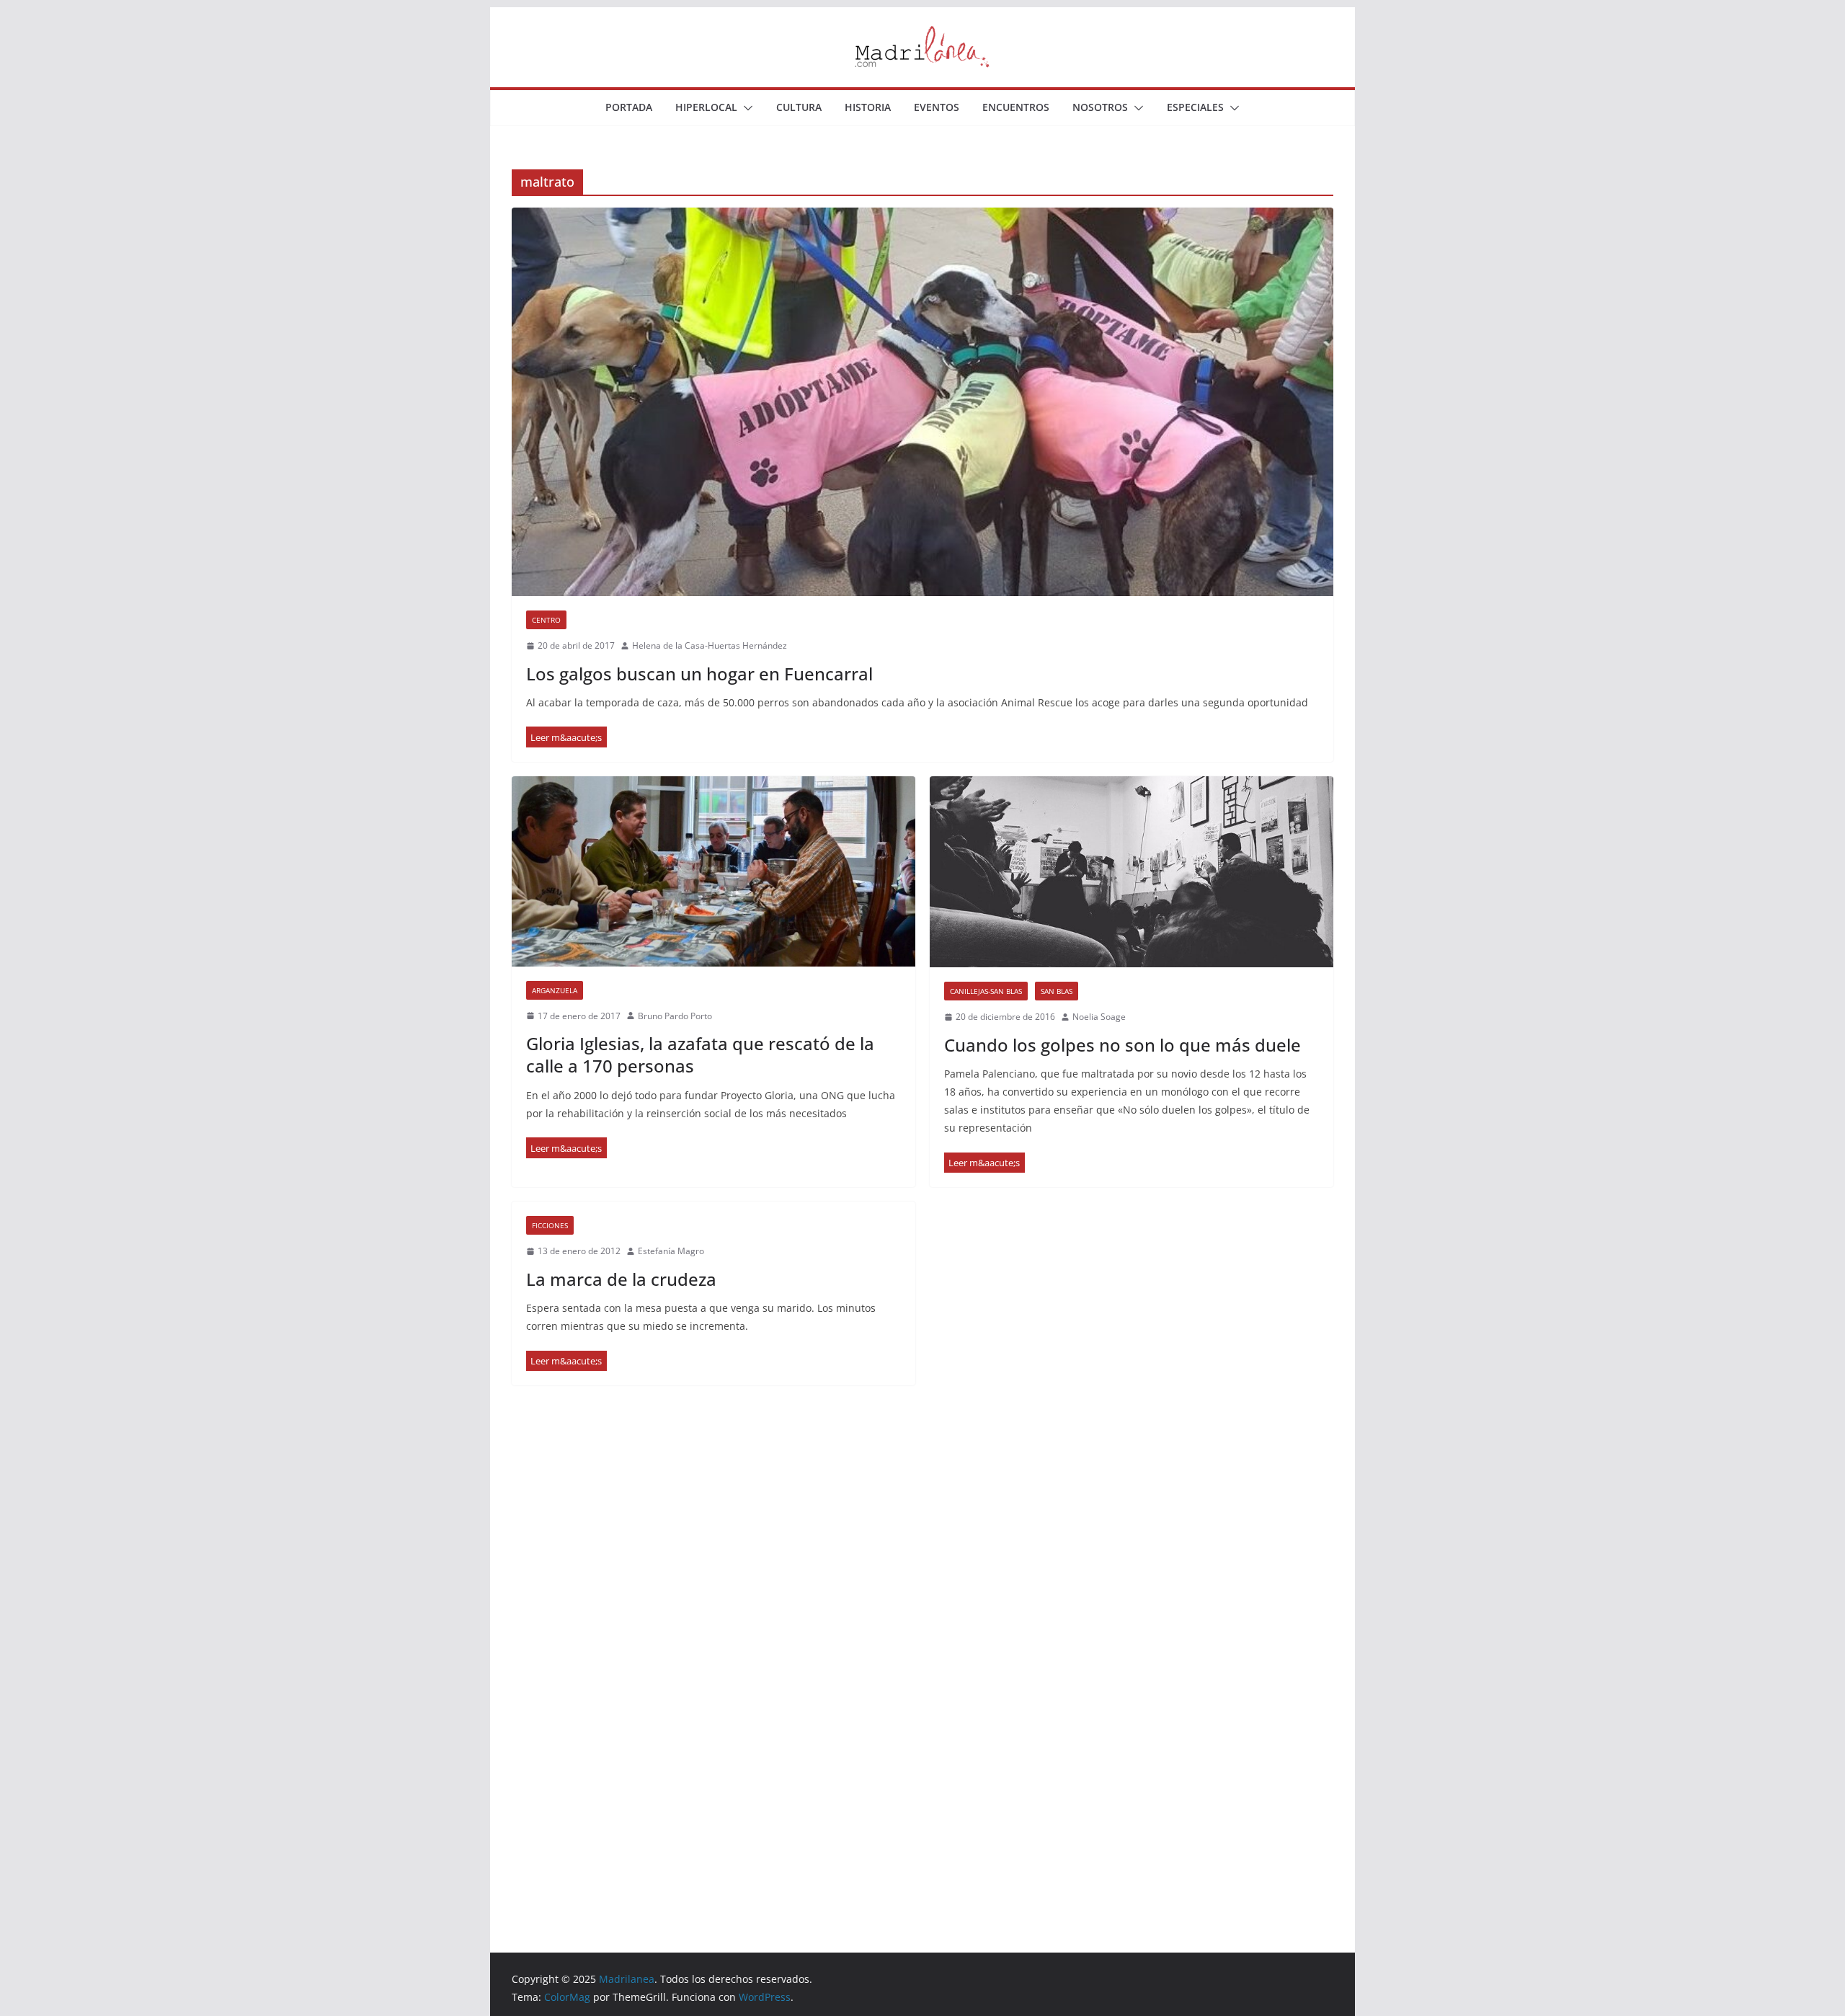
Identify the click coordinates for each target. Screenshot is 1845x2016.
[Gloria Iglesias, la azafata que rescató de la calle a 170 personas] (713, 871)
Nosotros (1100, 107)
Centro (546, 620)
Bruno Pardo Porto (675, 1016)
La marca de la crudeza (621, 1279)
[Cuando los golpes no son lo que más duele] (1132, 872)
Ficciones (550, 1225)
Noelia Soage (1099, 1017)
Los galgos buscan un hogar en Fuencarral (699, 674)
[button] (745, 108)
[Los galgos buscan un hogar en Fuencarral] (922, 402)
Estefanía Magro (671, 1251)
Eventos (937, 107)
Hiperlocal (706, 107)
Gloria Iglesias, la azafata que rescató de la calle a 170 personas (700, 1054)
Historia (868, 107)
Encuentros (1016, 107)
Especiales (1195, 107)
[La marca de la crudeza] (566, 1361)
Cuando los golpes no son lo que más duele (1122, 1045)
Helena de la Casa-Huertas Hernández (710, 645)
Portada (629, 107)
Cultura (799, 107)
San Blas (1057, 991)
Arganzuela (555, 990)
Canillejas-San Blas (986, 991)
